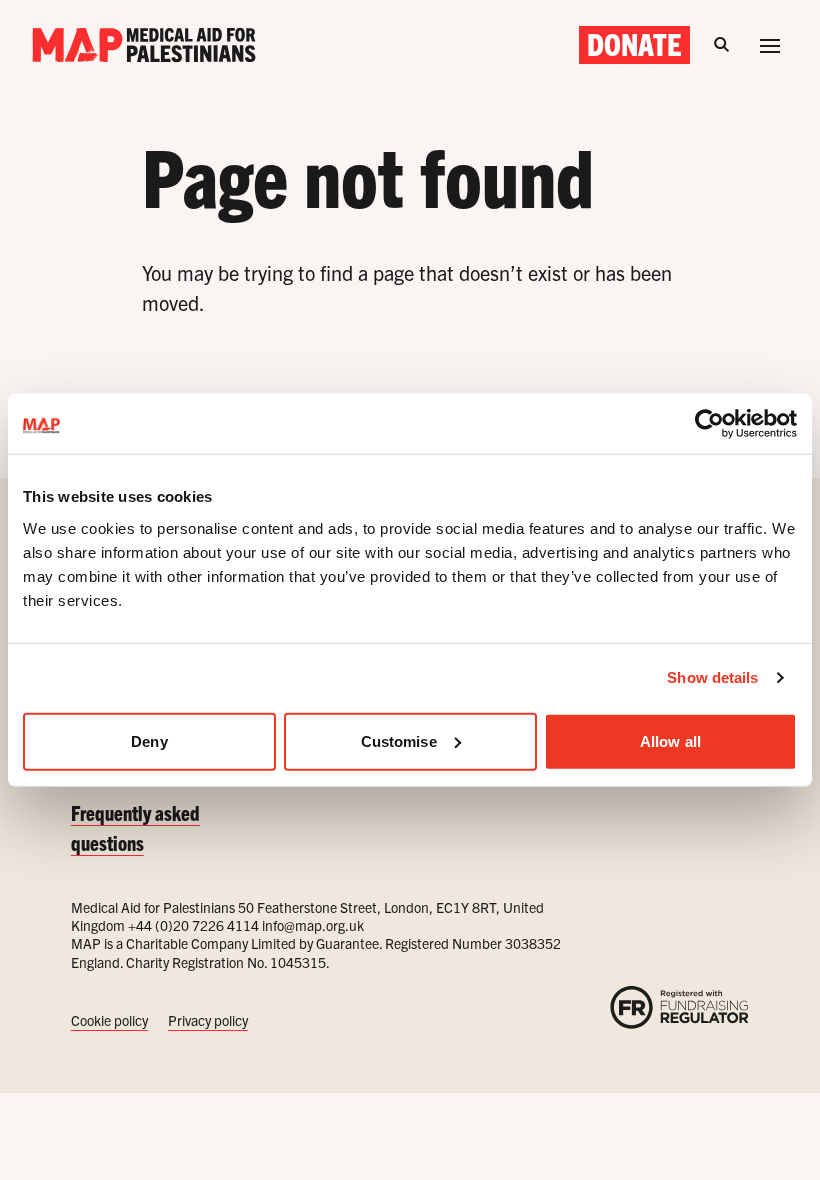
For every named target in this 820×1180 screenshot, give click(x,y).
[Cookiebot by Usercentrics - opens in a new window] (709, 424)
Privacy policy (208, 1020)
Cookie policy (109, 1020)
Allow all (670, 740)
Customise (399, 740)
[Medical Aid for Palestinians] (144, 45)
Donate (634, 44)
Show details (712, 677)
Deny (149, 740)
